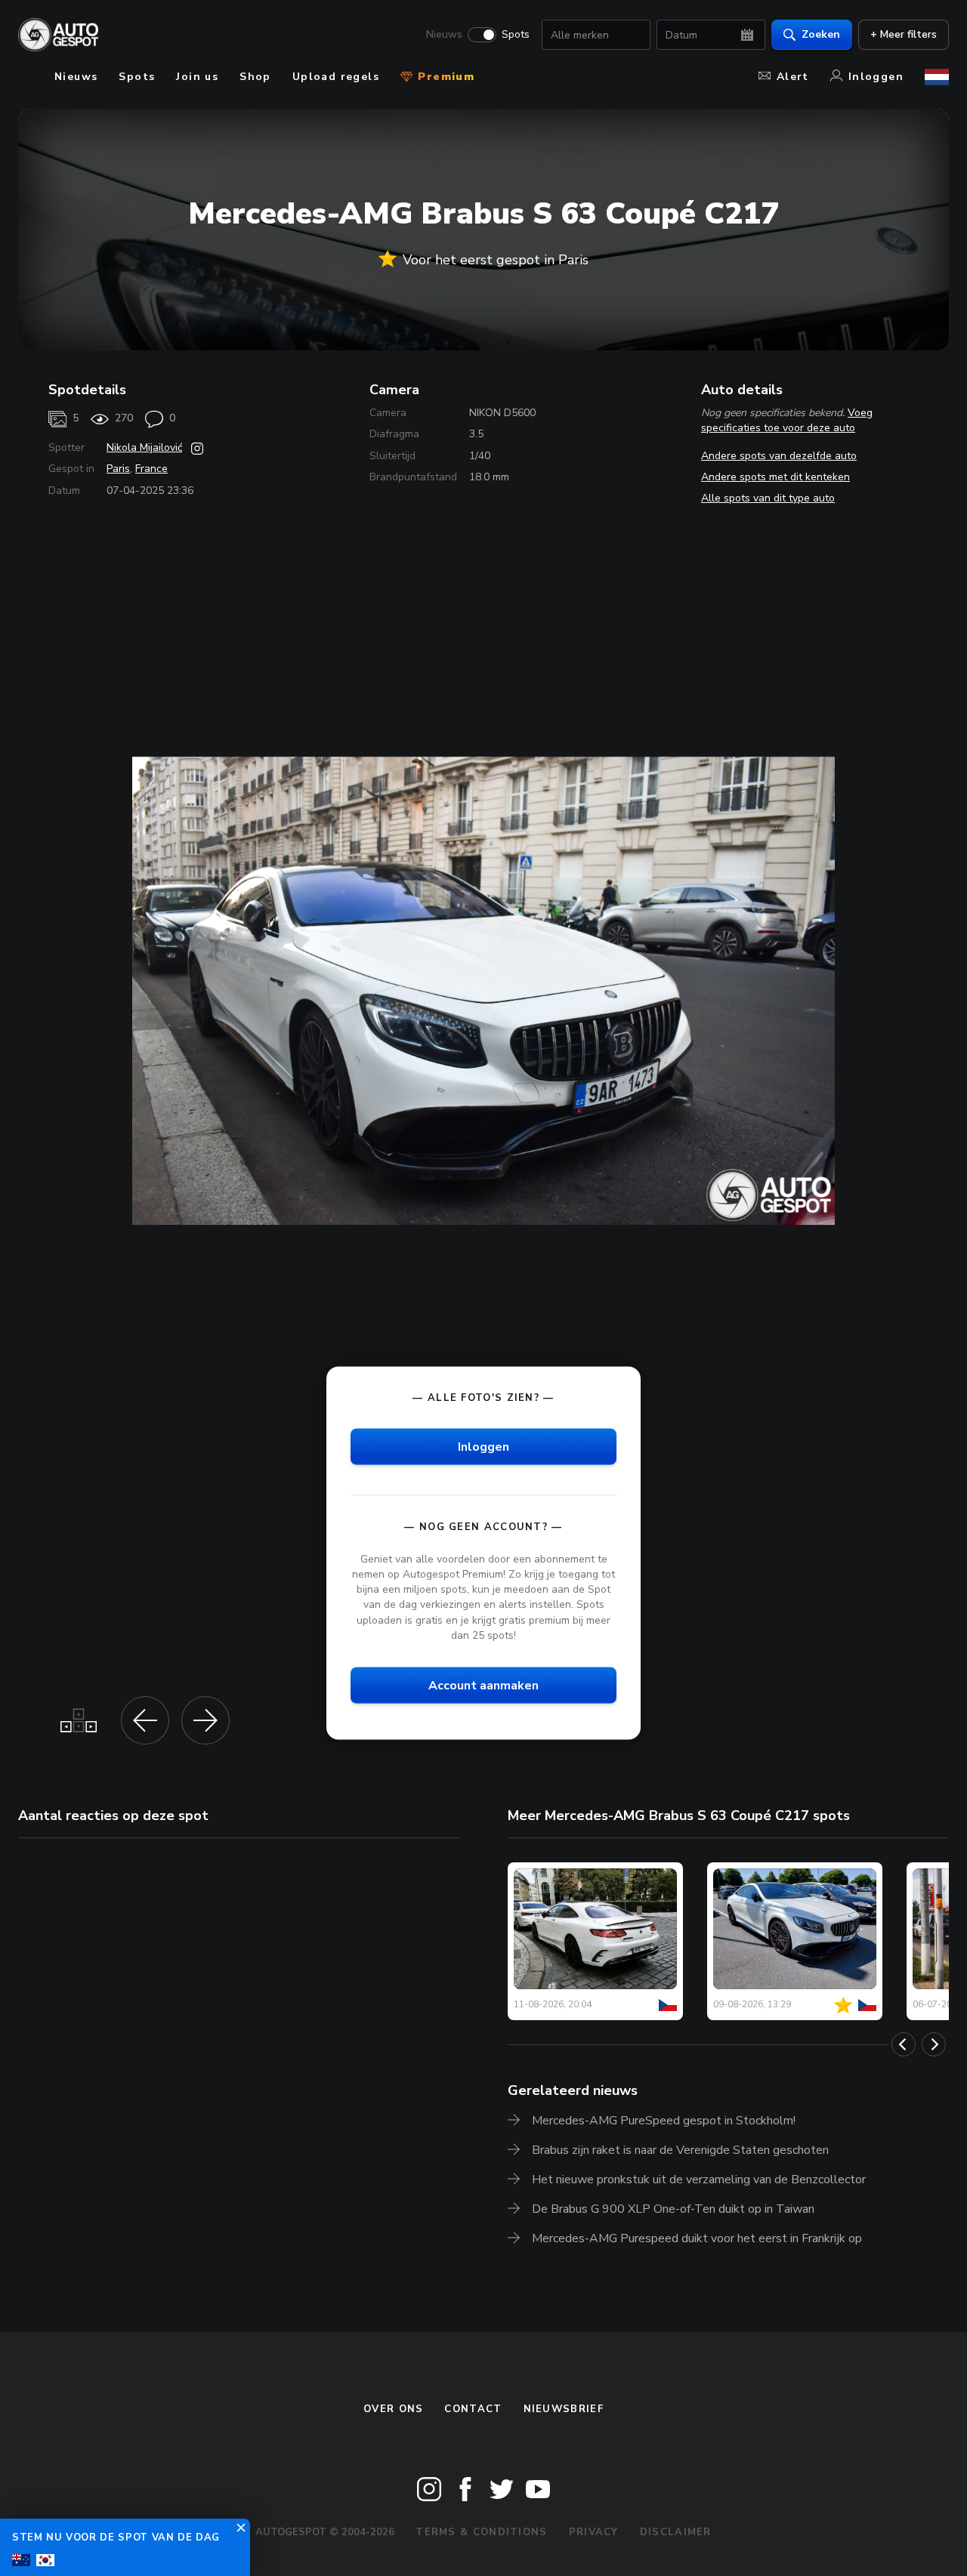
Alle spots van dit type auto (768, 498)
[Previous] (904, 2044)
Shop (255, 77)
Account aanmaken (483, 1685)
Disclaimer (676, 2532)
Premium (444, 77)
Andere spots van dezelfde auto (779, 456)
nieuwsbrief (564, 2409)
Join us (197, 77)
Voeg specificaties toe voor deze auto (787, 420)
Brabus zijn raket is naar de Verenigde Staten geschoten (680, 2150)
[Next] (934, 2044)
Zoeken (821, 34)
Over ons (393, 2409)
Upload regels (336, 77)
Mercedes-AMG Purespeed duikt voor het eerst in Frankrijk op (697, 2238)
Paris (118, 469)
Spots (516, 35)
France (151, 469)
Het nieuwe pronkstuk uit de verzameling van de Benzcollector (699, 2180)
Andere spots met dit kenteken (775, 477)
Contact (473, 2409)
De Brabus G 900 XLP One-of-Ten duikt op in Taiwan (673, 2209)
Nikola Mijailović (144, 447)
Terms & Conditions (481, 2532)
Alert (793, 77)
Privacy (594, 2532)
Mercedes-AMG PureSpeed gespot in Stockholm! (664, 2121)
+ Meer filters (904, 34)
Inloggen (876, 77)
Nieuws (444, 35)
